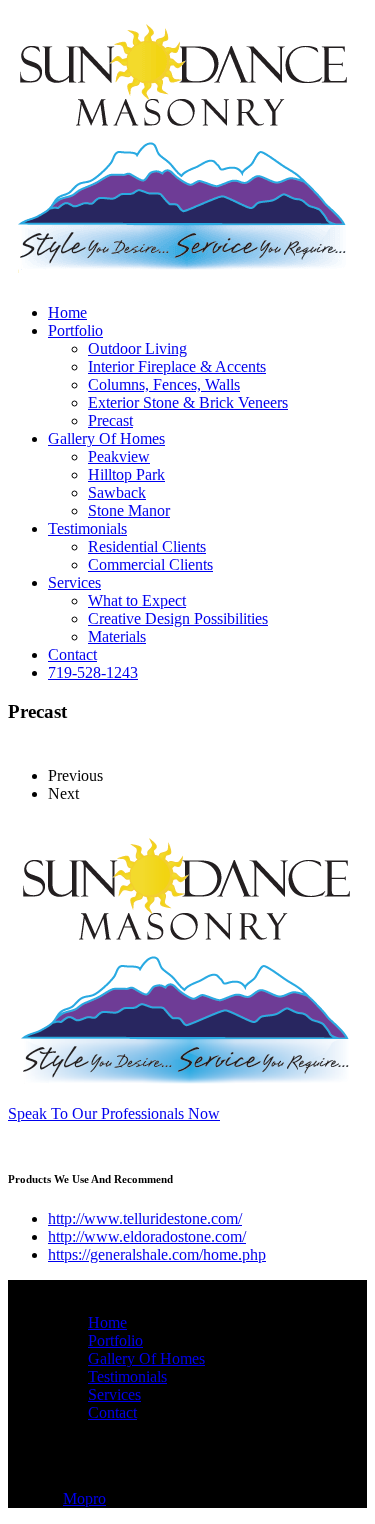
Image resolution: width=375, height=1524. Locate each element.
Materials (117, 636)
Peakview (119, 456)
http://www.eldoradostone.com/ (147, 1236)
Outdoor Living (137, 348)
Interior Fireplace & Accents (177, 366)
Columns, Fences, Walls (164, 384)
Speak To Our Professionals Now (114, 1113)
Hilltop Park (126, 474)
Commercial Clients (150, 564)
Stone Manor (129, 510)
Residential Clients (147, 546)
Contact (72, 654)
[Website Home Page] (183, 282)
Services (74, 582)
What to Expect (137, 600)
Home (67, 312)
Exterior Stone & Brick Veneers (188, 402)
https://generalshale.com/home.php (157, 1254)
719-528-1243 (93, 672)
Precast (110, 420)
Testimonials (87, 528)
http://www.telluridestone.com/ (145, 1218)
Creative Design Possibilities (178, 618)
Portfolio (75, 330)
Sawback (117, 492)
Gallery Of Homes (106, 438)
